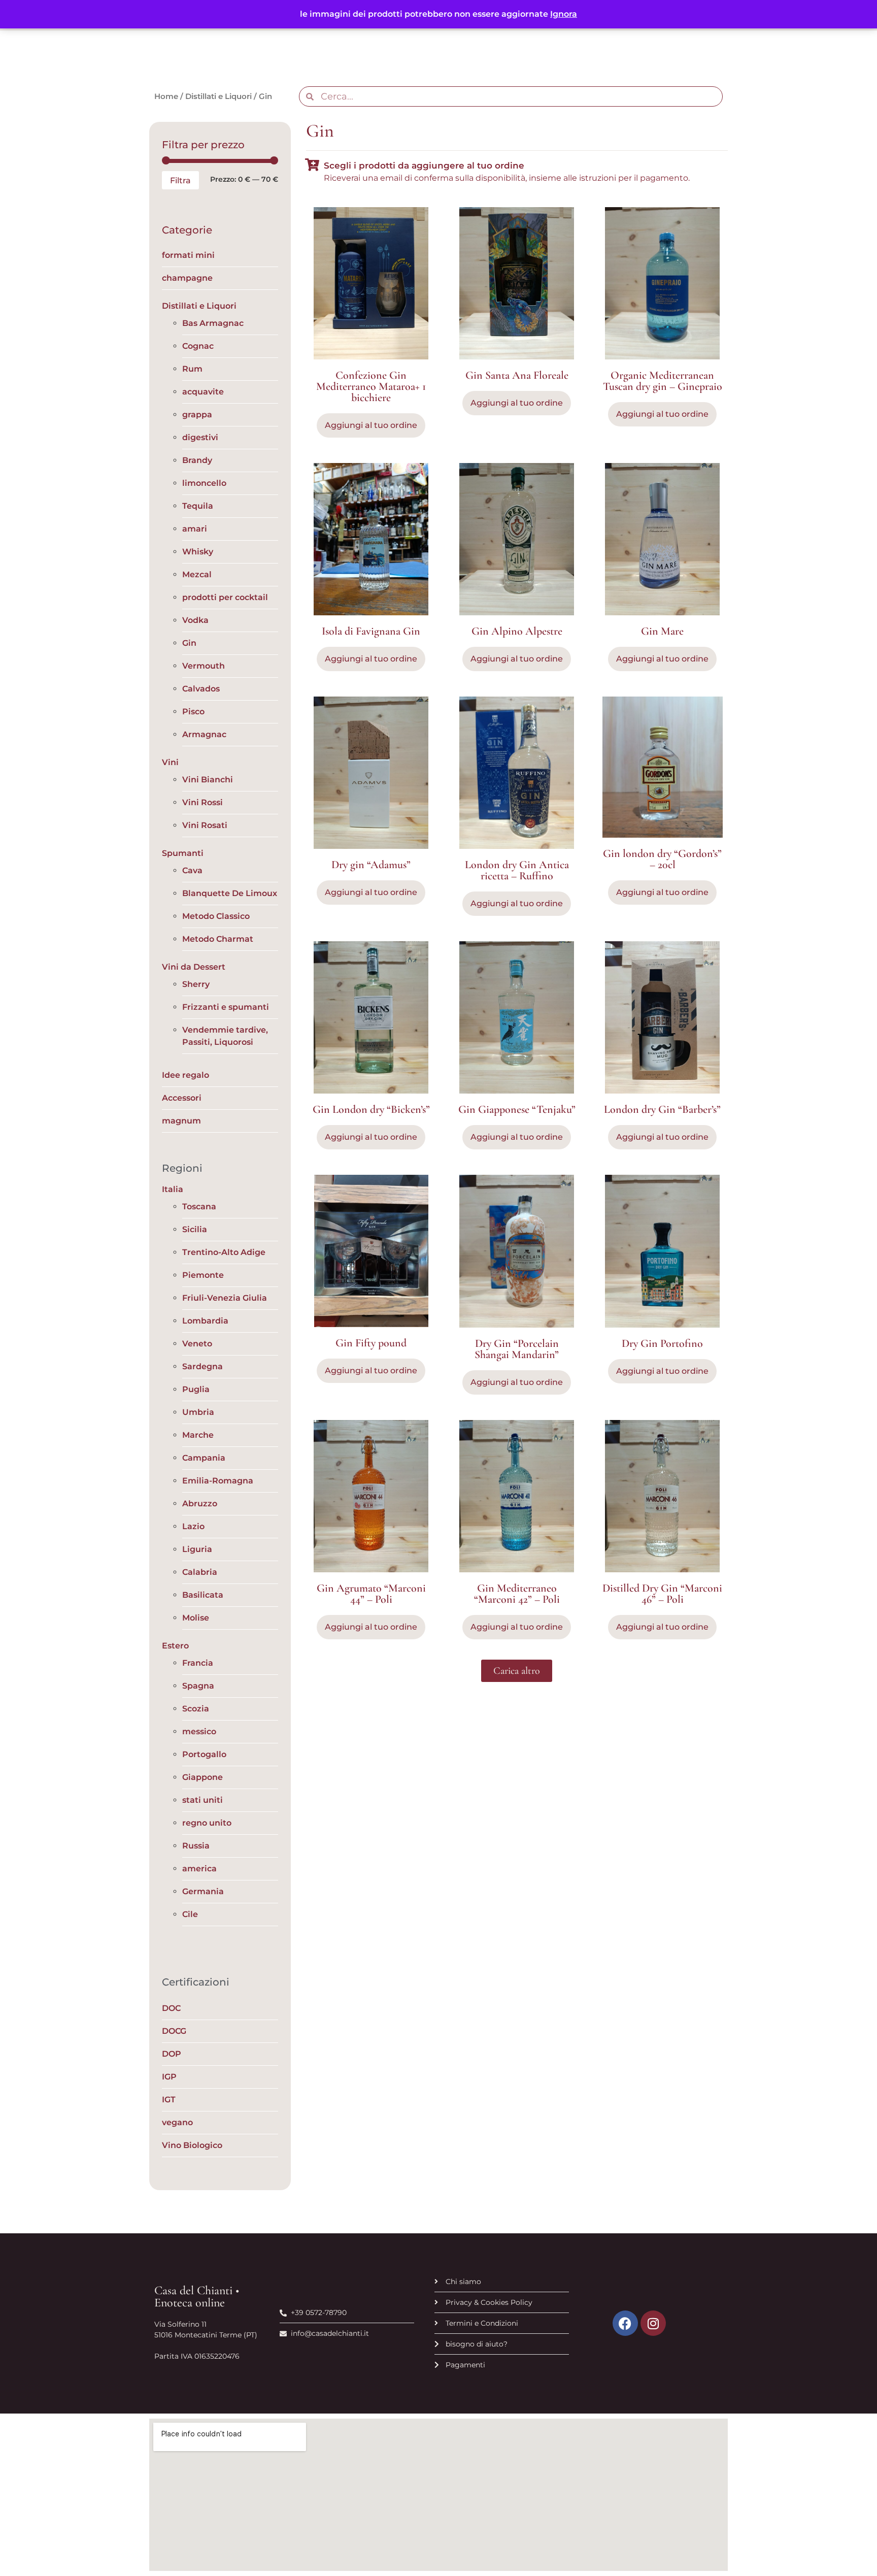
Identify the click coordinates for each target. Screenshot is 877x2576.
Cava (192, 870)
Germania (203, 1891)
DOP (172, 2054)
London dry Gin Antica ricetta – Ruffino (517, 870)
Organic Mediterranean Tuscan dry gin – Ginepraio (663, 381)
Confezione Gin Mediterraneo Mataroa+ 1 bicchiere (371, 386)
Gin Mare (662, 631)
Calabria (200, 1572)
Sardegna (203, 1366)
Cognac (198, 346)
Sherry (196, 984)
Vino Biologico (192, 2145)
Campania (204, 1458)
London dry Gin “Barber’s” (662, 1109)
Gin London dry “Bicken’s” (371, 1109)
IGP (169, 2077)
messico (199, 1731)
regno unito (207, 1823)
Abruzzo (200, 1504)
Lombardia (205, 1321)
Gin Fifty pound (371, 1343)
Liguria (197, 1549)
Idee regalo (185, 1075)
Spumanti (183, 853)
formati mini (188, 255)
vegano (177, 2122)
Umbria (198, 1412)
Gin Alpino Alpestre (517, 631)
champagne (187, 278)
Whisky (198, 552)
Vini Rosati (205, 825)
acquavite (203, 392)
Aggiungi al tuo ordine (371, 659)
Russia (196, 1846)
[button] (517, 1671)
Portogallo (204, 1754)
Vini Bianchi (208, 780)
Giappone (203, 1777)
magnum (181, 1121)
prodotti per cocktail (225, 597)
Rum (192, 369)
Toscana (199, 1207)
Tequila (198, 506)
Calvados (201, 689)
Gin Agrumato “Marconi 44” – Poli (371, 1594)
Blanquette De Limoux (230, 893)
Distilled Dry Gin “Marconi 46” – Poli (662, 1594)
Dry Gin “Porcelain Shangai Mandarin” (517, 1349)
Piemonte (203, 1275)
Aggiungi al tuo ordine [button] (371, 425)
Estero (175, 1646)
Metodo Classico (216, 916)
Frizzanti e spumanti (226, 1007)
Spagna (198, 1686)
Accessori (182, 1098)
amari (195, 529)
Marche (198, 1435)
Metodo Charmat (218, 939)
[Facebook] (625, 2323)
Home (166, 96)
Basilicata (203, 1595)
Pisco (193, 712)
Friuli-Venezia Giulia (225, 1298)
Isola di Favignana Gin (371, 631)
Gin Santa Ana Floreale (517, 375)
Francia (198, 1663)
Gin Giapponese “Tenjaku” (517, 1109)
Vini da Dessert (194, 967)
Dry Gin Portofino (662, 1343)
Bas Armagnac (213, 323)
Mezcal (197, 574)
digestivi (200, 437)
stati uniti (203, 1800)
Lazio (193, 1526)
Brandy (197, 460)
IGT (169, 2100)
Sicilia (195, 1229)
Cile (190, 1914)
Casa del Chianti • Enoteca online (197, 2297)
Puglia (196, 1389)
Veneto (197, 1344)
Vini (170, 762)
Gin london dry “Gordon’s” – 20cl (662, 859)
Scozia (196, 1709)
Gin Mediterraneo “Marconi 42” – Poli (517, 1594)
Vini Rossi (203, 802)
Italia (173, 1189)
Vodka (195, 620)
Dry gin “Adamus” (371, 865)
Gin (189, 643)
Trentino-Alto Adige (224, 1252)
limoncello (204, 483)
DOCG (174, 2031)
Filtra (180, 180)
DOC (171, 2008)
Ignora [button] (564, 14)
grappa (197, 415)
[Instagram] (653, 2323)
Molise (196, 1618)
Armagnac (204, 734)
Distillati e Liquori (218, 96)
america (199, 1869)
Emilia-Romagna (218, 1481)
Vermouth (204, 666)
